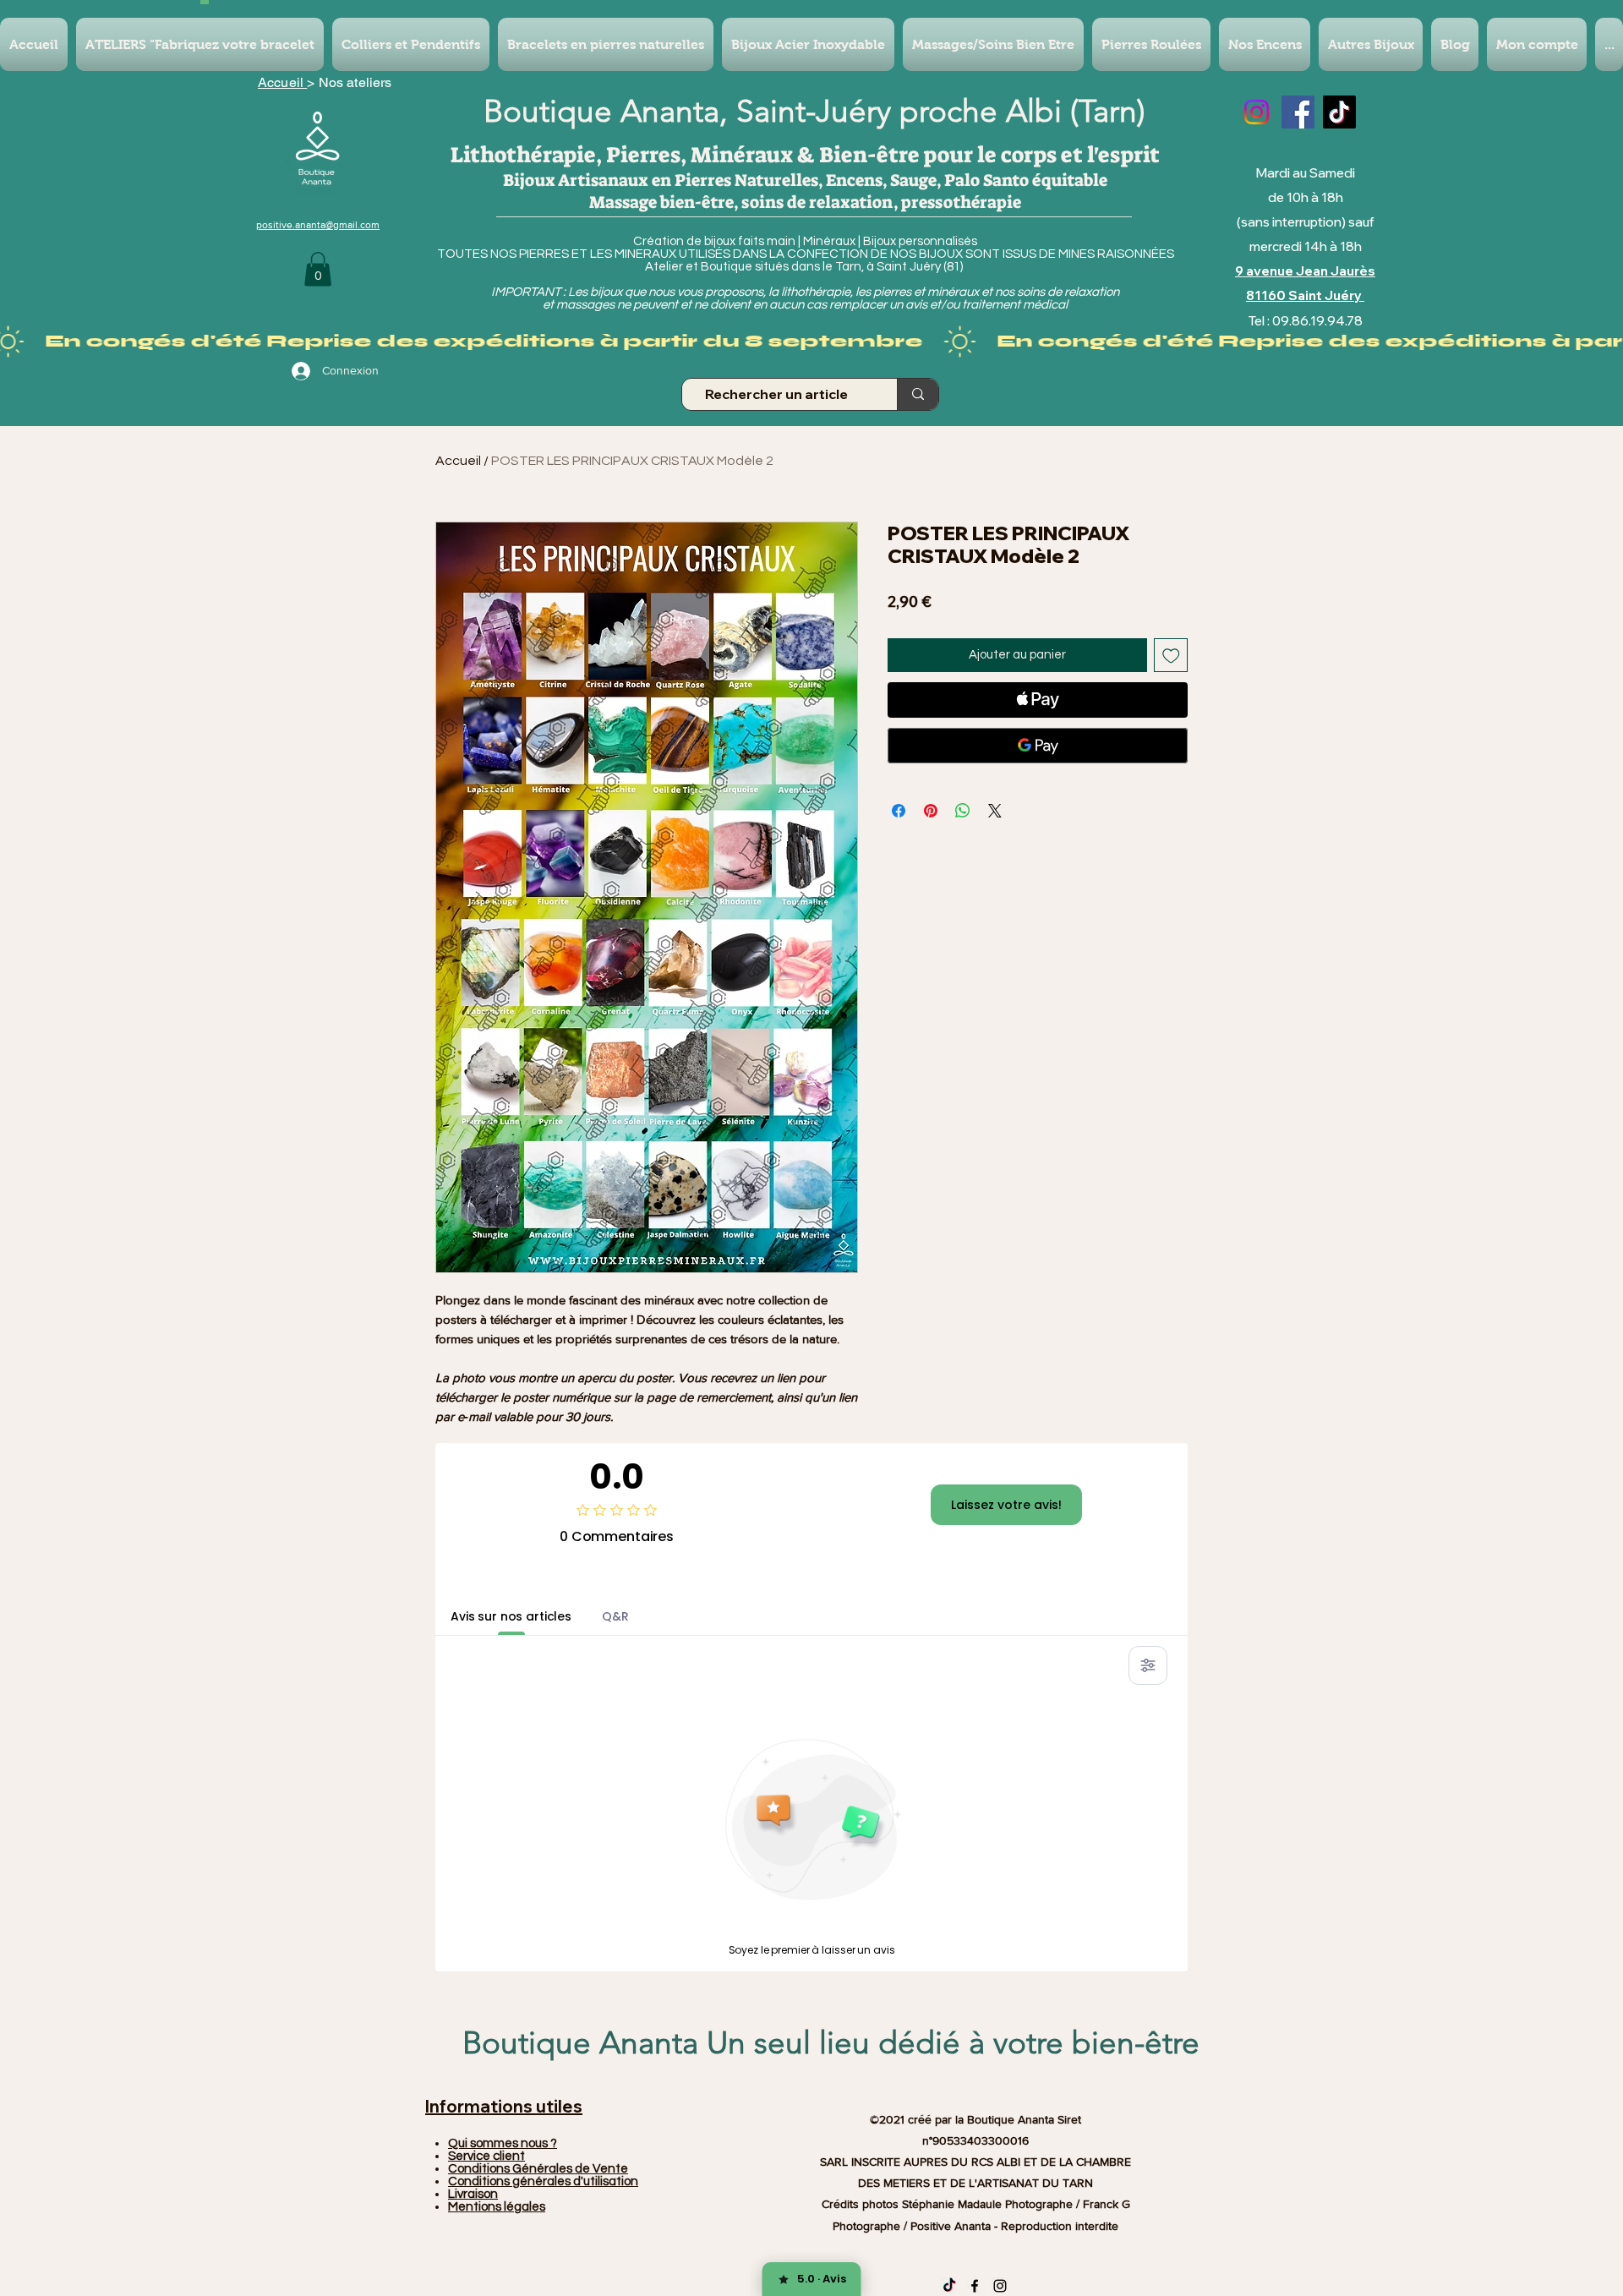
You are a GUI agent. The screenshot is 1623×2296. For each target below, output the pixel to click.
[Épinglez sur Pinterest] (931, 811)
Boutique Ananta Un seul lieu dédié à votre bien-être (831, 2042)
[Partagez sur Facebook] (899, 811)
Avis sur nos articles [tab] (511, 1616)
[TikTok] (1339, 112)
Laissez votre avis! (1006, 1505)
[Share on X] (995, 811)
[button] (318, 269)
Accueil (282, 82)
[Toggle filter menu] (1148, 1665)
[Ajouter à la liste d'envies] (1171, 656)
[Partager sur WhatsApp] (963, 811)
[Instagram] (1257, 112)
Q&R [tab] (615, 1616)
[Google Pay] (1038, 746)
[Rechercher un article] (918, 394)
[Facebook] (1298, 112)
